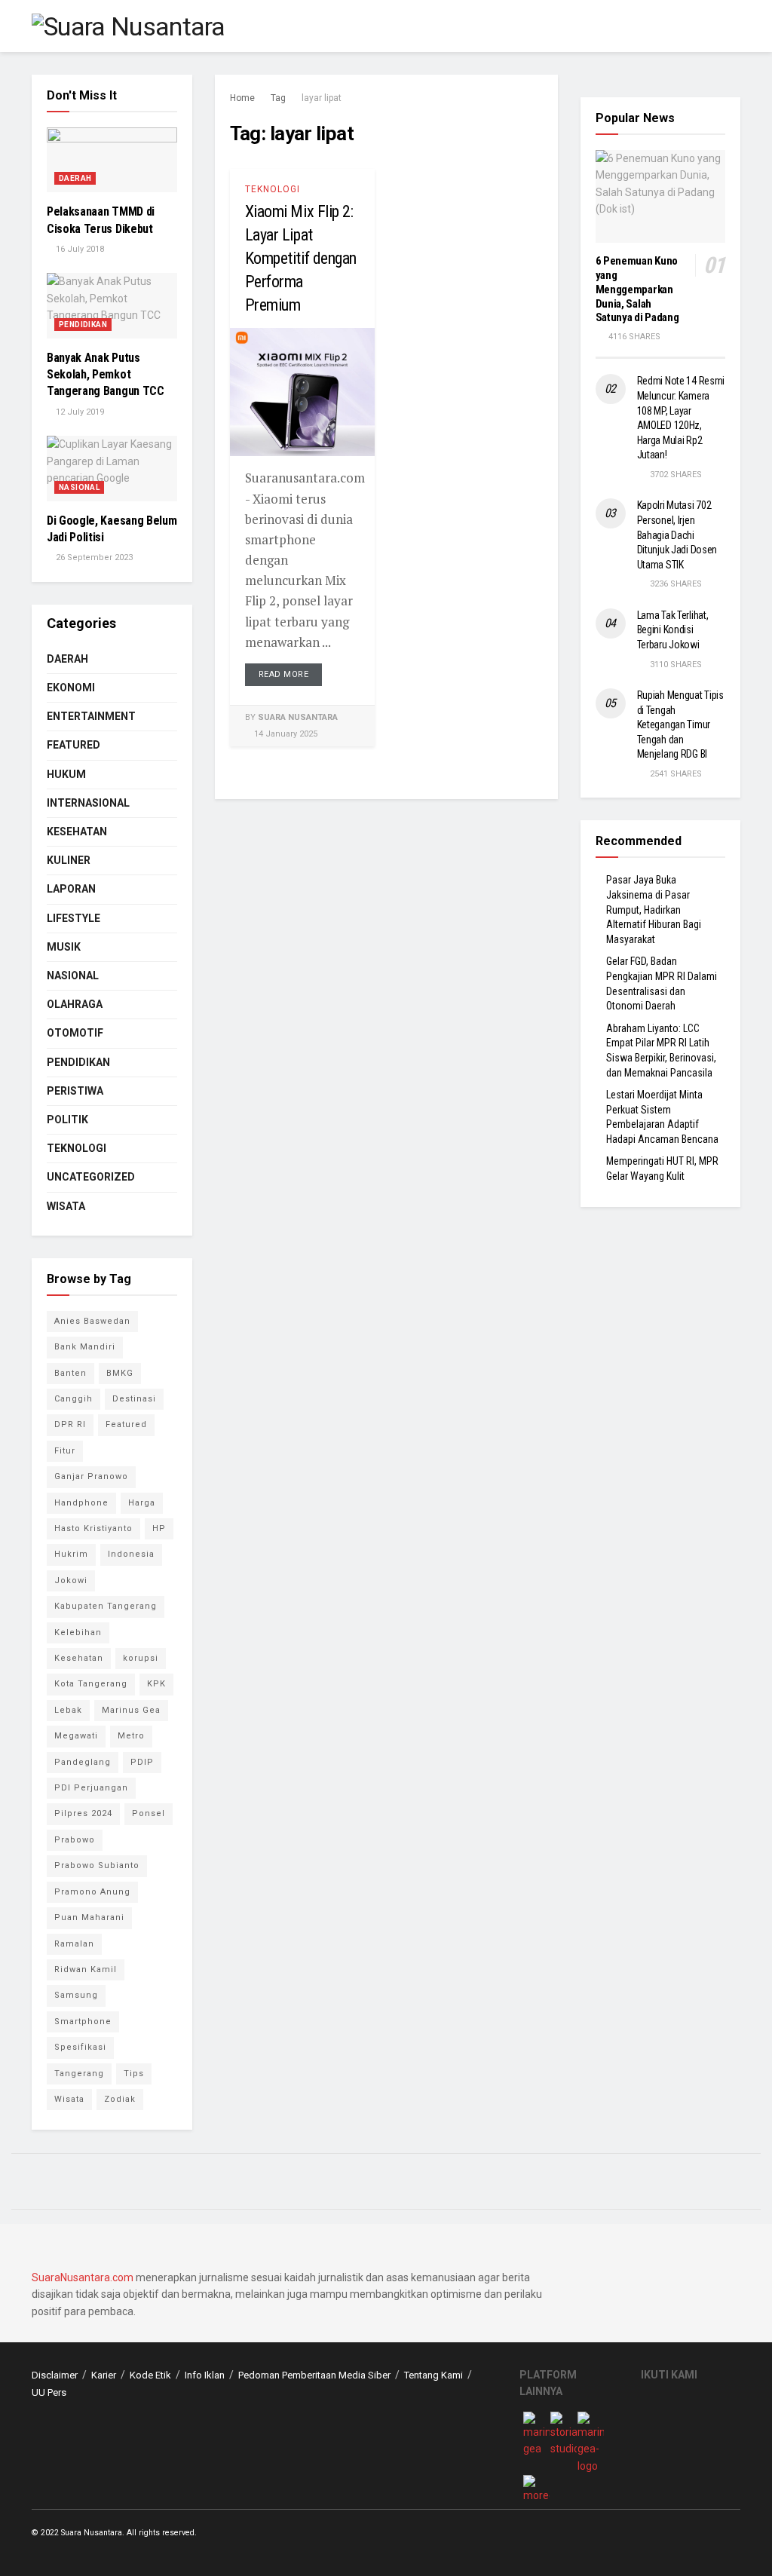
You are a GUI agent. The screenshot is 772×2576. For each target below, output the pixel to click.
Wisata (66, 1206)
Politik (67, 1120)
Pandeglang (83, 1762)
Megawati (76, 1736)
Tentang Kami (433, 2375)
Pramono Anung (92, 1892)
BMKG (120, 1373)
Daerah (75, 178)
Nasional (79, 487)
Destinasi (134, 1399)
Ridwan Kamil (86, 1970)
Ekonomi (71, 688)
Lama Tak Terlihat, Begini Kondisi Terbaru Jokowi (673, 630)
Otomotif (75, 1033)
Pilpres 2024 (83, 1813)
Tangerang (79, 2074)
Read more (284, 674)
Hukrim (71, 1554)
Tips (134, 2074)
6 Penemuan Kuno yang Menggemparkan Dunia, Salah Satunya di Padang (637, 289)
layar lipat (322, 98)
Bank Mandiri (85, 1347)
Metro (131, 1736)
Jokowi (71, 1581)
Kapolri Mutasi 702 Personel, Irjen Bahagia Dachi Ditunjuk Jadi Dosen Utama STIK (677, 534)
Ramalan (74, 1944)
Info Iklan (205, 2375)
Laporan (71, 889)
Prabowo (75, 1840)
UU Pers (49, 2392)
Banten (70, 1373)
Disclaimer (55, 2375)
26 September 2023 (93, 557)
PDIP (142, 1762)
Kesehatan (77, 832)
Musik (64, 947)
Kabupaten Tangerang (106, 1606)
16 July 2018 (79, 249)
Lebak (68, 1710)
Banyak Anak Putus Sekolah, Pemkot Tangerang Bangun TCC (106, 375)
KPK (156, 1684)
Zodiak (120, 2099)
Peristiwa (75, 1091)
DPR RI (70, 1424)
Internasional (88, 803)
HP (159, 1528)
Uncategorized (91, 1177)
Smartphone (83, 2022)
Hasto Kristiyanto (93, 1528)
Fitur (65, 1451)
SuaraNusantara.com (83, 2277)
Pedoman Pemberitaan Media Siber (314, 2375)
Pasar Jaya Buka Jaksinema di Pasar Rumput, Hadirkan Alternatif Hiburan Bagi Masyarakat (654, 909)
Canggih (74, 1399)
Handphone (81, 1503)
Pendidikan (83, 325)
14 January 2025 (285, 734)
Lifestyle (74, 918)
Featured (74, 745)
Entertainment (91, 716)
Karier (104, 2375)
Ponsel (149, 1813)
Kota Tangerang (91, 1684)
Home (242, 98)
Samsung (76, 1995)
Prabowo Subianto (97, 1865)
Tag (278, 98)
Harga (142, 1503)
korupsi (141, 1658)
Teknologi (273, 189)
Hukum (66, 774)
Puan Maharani (89, 1917)
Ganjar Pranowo (91, 1476)
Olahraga (75, 1004)
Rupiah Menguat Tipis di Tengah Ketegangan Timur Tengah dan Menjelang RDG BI (680, 724)
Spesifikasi (80, 2047)
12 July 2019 (79, 412)
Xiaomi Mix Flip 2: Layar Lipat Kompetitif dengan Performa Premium (301, 258)
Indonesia (131, 1554)
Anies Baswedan (92, 1321)
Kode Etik (150, 2375)
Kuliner (69, 860)
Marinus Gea (131, 1710)
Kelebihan (78, 1633)
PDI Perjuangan (91, 1788)
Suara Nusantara (298, 717)
